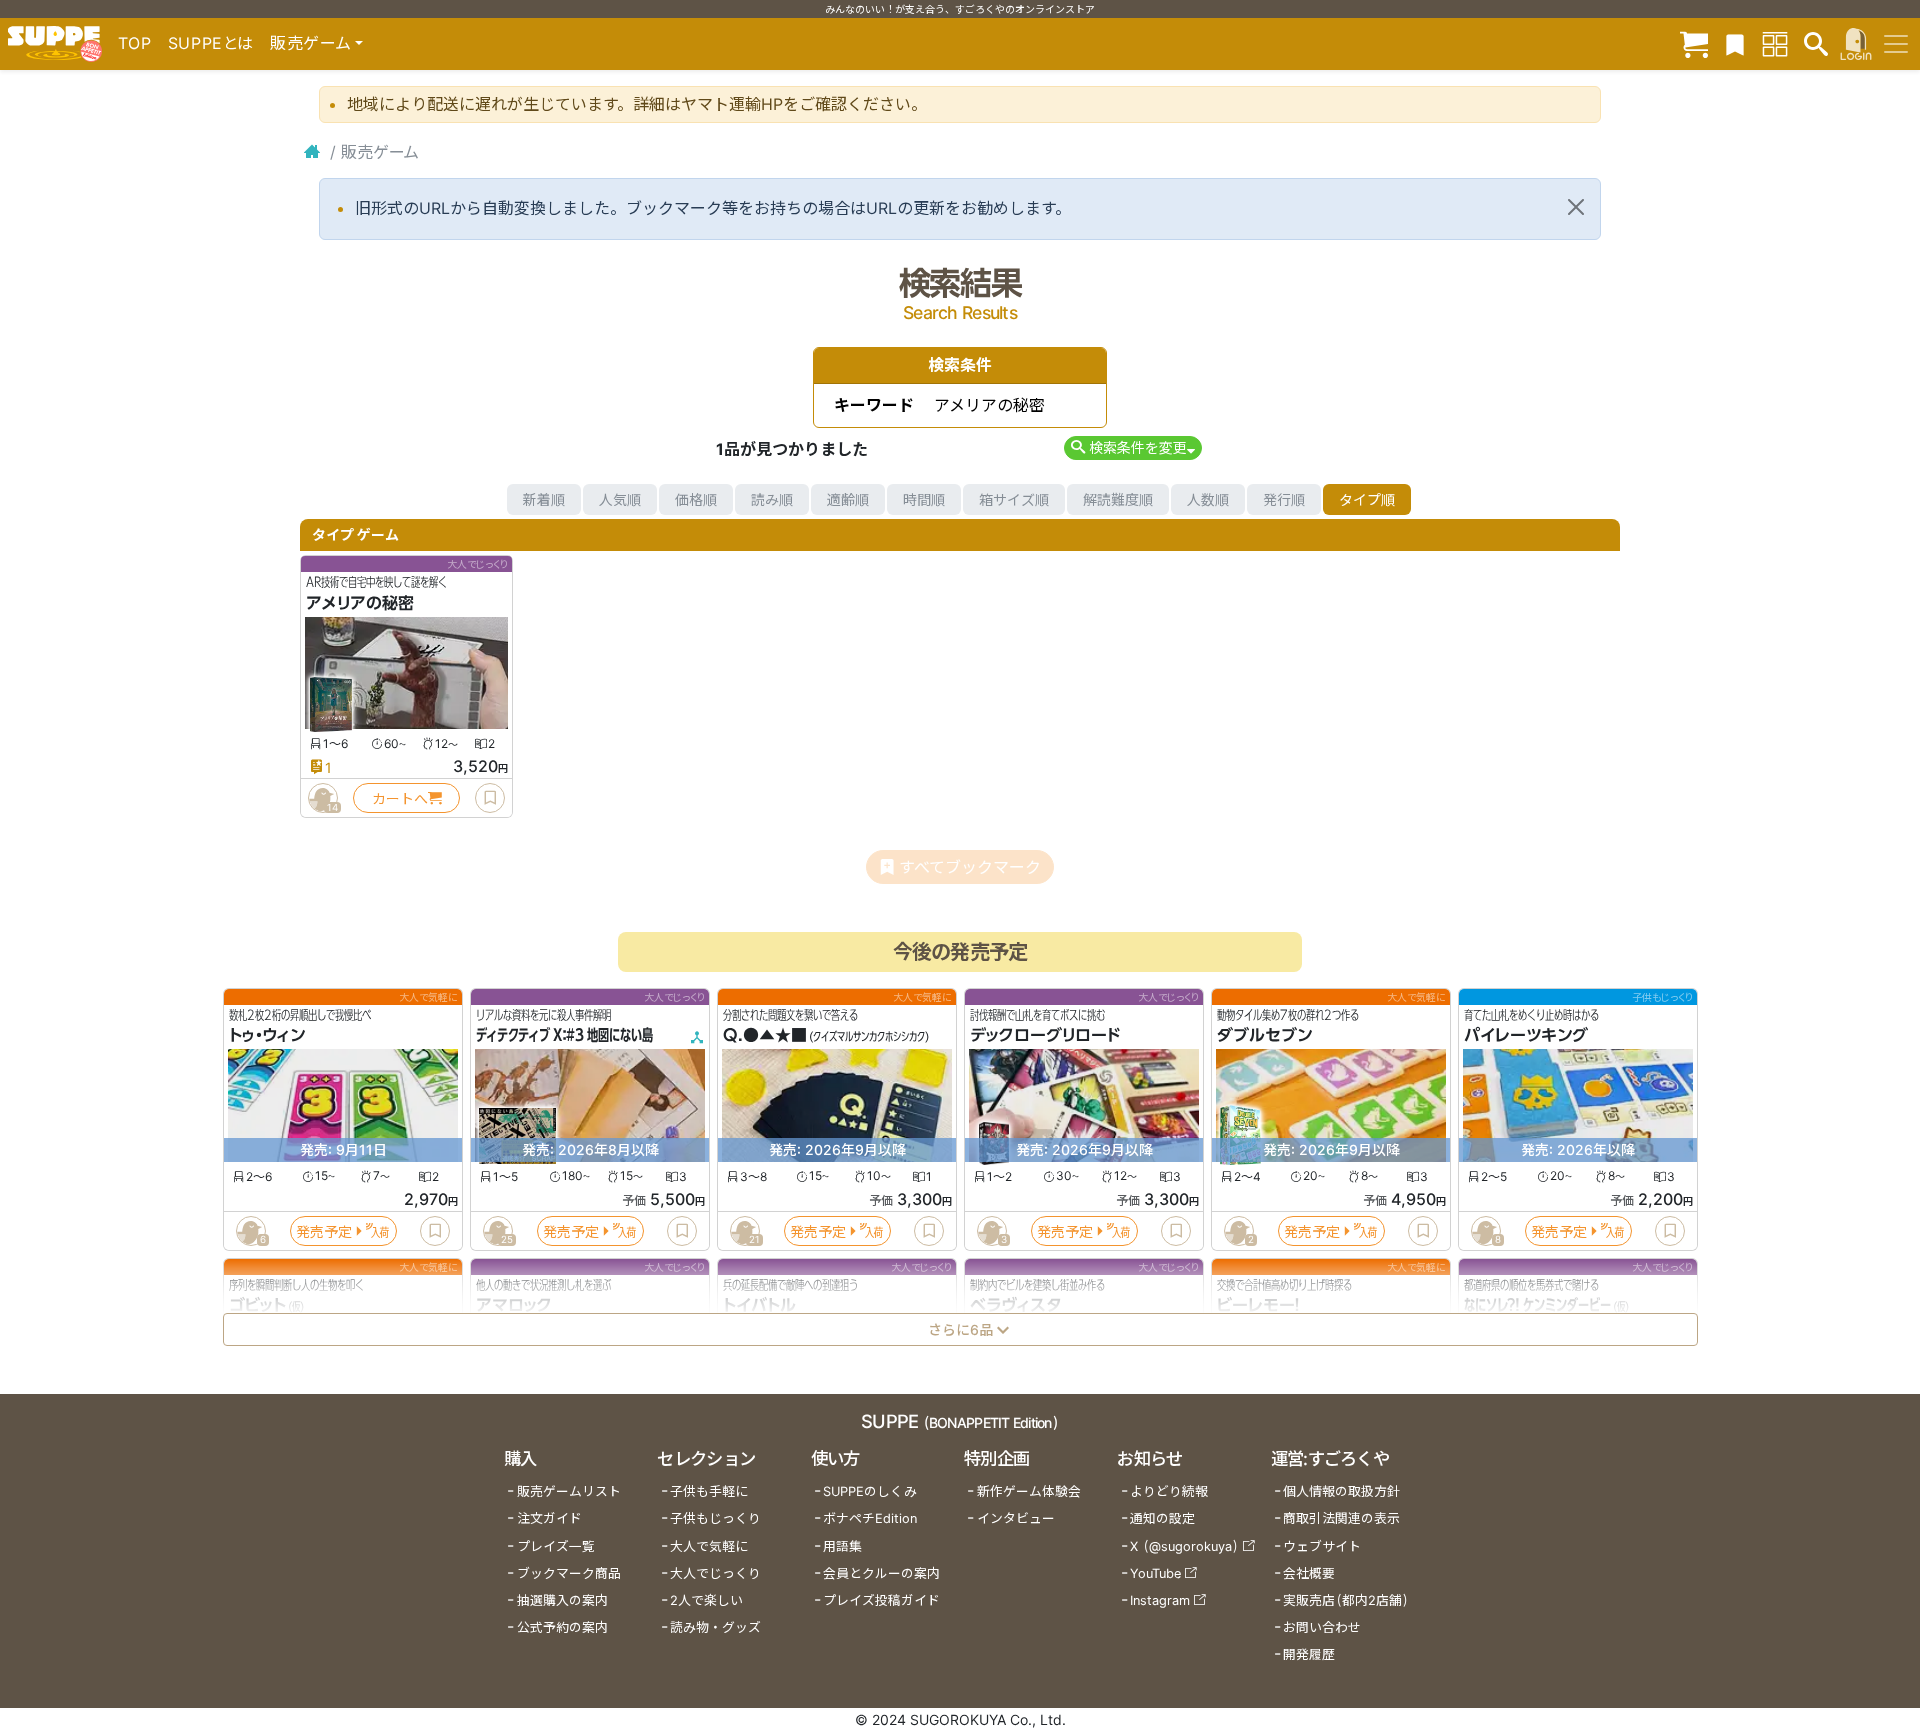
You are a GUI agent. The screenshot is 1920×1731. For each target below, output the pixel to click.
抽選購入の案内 (562, 1600)
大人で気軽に (709, 1546)
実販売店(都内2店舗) (1346, 1600)
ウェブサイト (1322, 1546)
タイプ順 (1367, 499)
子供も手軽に (709, 1491)
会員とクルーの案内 (881, 1573)
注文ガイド (549, 1518)
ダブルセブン (1264, 1036)
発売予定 (324, 1231)
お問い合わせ (1322, 1627)
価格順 (696, 499)
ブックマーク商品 (569, 1573)
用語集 (842, 1546)
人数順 (1208, 499)
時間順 (924, 499)
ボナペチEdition (870, 1518)
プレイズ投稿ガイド (881, 1600)
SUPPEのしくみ (870, 1491)
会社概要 (1309, 1573)
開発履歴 (1309, 1654)
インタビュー (1016, 1518)
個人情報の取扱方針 (1341, 1491)
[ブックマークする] (490, 798)
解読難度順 (1118, 499)
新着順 (544, 499)
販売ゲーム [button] (310, 43)
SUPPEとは (211, 43)
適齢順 (848, 499)
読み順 (772, 499)
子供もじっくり (715, 1518)
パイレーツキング (1526, 1036)
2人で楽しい (706, 1600)
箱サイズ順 (1014, 499)
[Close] (1576, 207)
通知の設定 (1162, 1518)
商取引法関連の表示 (1341, 1518)
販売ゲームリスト (569, 1491)
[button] (1132, 447)
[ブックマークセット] (1735, 43)
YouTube (1155, 1573)
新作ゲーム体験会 (1029, 1491)
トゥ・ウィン (267, 1036)
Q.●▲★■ (765, 1036)
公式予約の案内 (562, 1627)
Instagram (1160, 1600)
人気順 (620, 499)
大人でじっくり (715, 1573)
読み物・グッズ (715, 1627)
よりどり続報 (1169, 1491)
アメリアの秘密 (360, 603)
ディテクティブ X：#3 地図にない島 (564, 1036)
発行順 (1284, 499)
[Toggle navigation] (1896, 44)
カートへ (400, 798)
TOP (135, 43)
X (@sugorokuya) (1184, 1546)
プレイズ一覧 (556, 1546)
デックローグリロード (1045, 1036)
